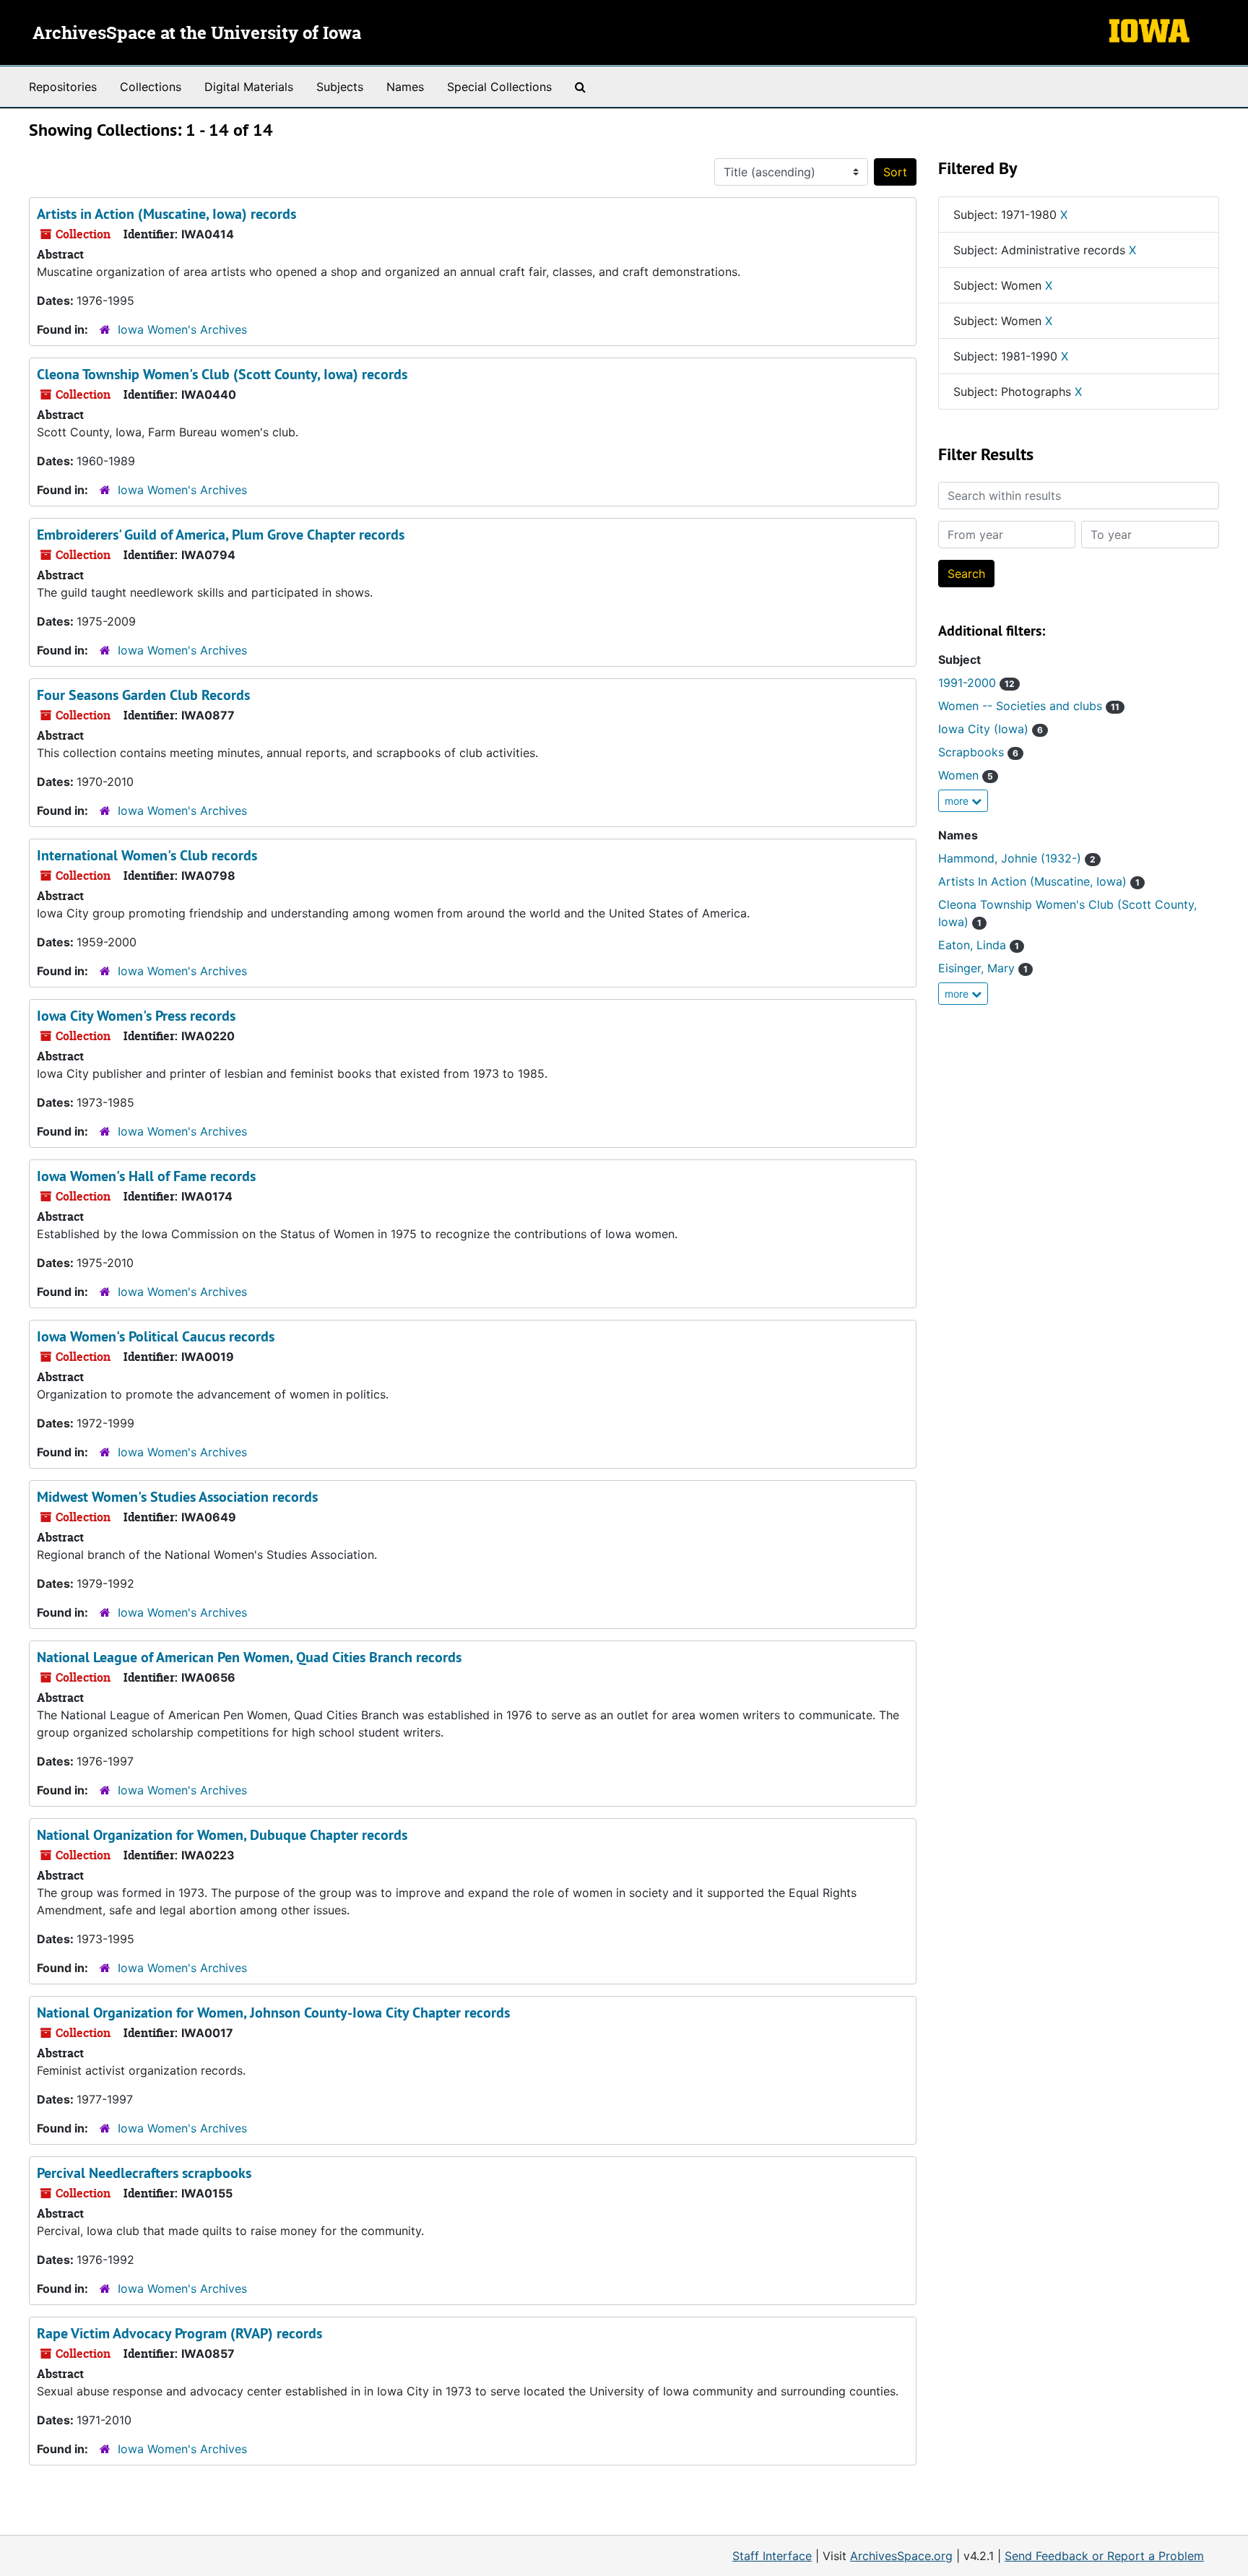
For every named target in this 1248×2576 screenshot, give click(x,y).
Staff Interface (772, 2556)
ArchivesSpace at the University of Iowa (197, 34)
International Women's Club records (147, 855)
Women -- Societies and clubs (1029, 706)
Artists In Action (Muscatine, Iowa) (1039, 881)
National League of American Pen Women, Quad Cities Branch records (249, 1657)
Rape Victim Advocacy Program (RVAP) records (179, 2333)
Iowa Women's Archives (182, 329)
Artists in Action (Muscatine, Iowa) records (166, 214)
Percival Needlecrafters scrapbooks (144, 2173)
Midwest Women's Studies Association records (177, 1497)
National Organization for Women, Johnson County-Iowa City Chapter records (273, 2013)
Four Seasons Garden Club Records (143, 695)
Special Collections (499, 87)
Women (966, 775)
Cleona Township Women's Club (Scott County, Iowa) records (222, 374)
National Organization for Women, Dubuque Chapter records (222, 1835)
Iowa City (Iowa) (991, 729)
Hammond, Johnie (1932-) (1017, 858)
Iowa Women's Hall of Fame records (146, 1176)
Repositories (63, 87)
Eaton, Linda (979, 945)
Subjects (340, 87)
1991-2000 (976, 683)
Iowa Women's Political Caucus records (156, 1336)
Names (405, 87)
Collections (151, 87)
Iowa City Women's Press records (136, 1016)
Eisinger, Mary (983, 968)
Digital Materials (249, 87)
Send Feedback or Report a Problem (1104, 2556)
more (958, 801)
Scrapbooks (978, 752)
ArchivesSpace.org (901, 2556)
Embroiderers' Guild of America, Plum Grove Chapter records (221, 535)
